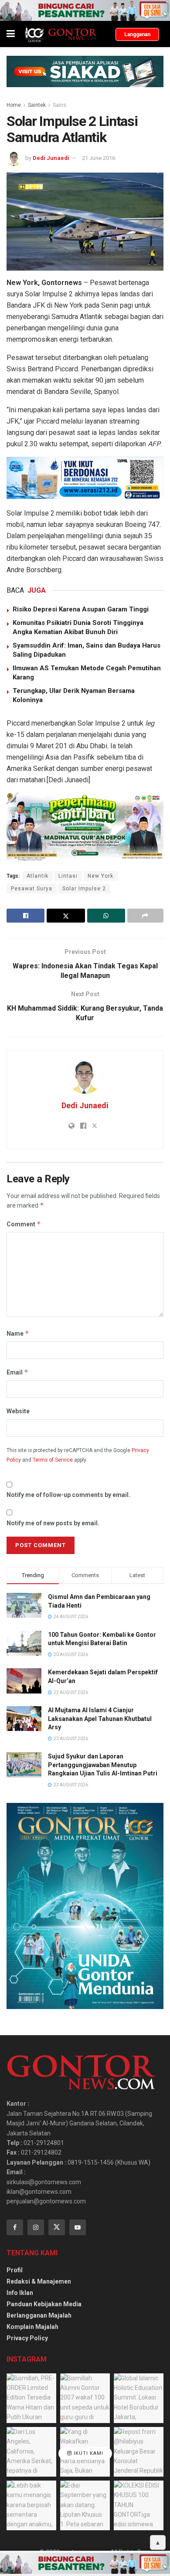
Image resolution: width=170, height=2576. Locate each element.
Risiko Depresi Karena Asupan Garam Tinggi (81, 609)
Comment (24, 1224)
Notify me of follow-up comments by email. (68, 1495)
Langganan (137, 34)
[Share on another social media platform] (145, 916)
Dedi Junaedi (51, 158)
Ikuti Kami (88, 2454)
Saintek (37, 105)
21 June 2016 (99, 158)
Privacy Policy (27, 2338)
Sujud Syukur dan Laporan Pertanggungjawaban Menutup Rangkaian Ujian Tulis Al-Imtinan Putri (103, 1765)
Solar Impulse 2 (84, 889)
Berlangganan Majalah (39, 2315)
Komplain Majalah (32, 2327)
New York (100, 876)
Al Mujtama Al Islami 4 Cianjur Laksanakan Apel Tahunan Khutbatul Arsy (100, 1719)
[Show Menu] (11, 34)
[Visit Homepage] (60, 34)
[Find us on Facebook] (15, 2227)
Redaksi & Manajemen (39, 2281)
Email (17, 1372)
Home (14, 105)
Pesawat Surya (32, 889)
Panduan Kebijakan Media (44, 2304)
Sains (59, 105)
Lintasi (68, 876)
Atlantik (37, 876)
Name (18, 1333)
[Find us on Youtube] (78, 2227)
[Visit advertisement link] (85, 10)
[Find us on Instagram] (36, 2227)
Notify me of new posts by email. (53, 1523)
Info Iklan (20, 2293)
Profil (15, 2270)
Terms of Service (53, 1460)
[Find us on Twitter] (57, 2227)
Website (18, 1411)
